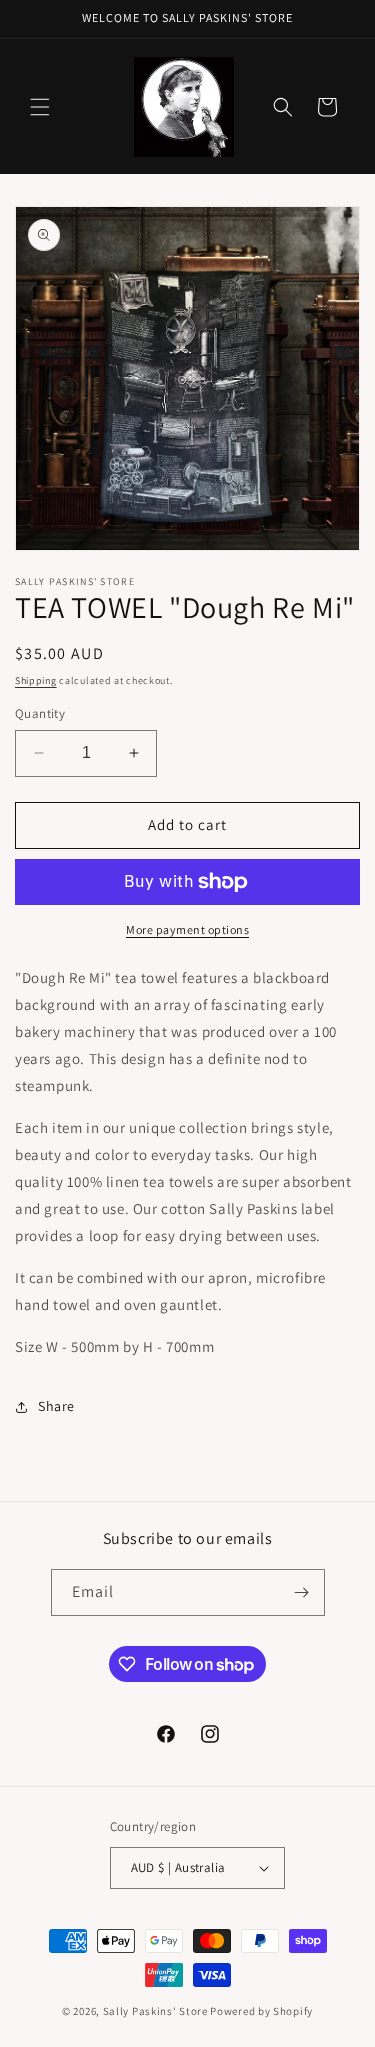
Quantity (40, 713)
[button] (40, 107)
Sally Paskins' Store (155, 2011)
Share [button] (56, 1406)
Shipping (36, 680)
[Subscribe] (302, 1592)
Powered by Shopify (261, 2011)
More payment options (187, 929)
